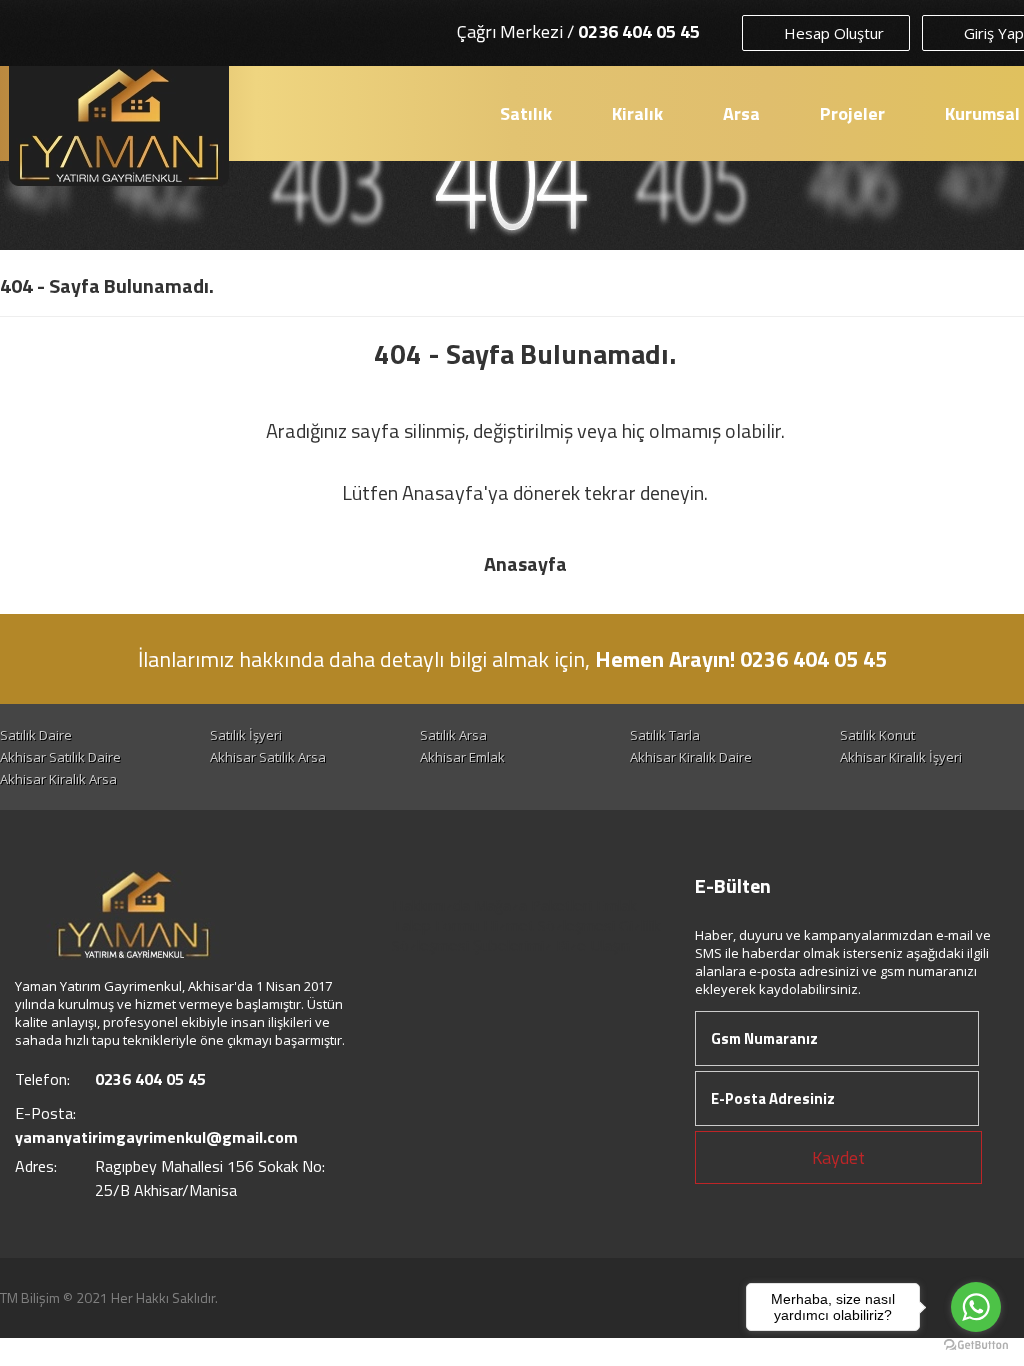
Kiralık (637, 113)
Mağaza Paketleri (533, 905)
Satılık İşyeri (246, 735)
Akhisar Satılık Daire (60, 757)
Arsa (741, 113)
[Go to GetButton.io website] (976, 1345)
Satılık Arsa (453, 735)
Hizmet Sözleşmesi (549, 925)
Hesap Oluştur (832, 33)
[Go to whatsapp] (976, 1307)
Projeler (852, 113)
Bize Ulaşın (593, 945)
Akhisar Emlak (462, 757)
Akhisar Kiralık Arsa (58, 779)
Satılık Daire (36, 735)
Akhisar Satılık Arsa (268, 757)
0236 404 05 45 (639, 31)
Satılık (526, 113)
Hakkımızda (431, 905)
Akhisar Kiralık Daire (691, 757)
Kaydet (838, 1157)
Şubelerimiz (512, 945)
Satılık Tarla (665, 735)
